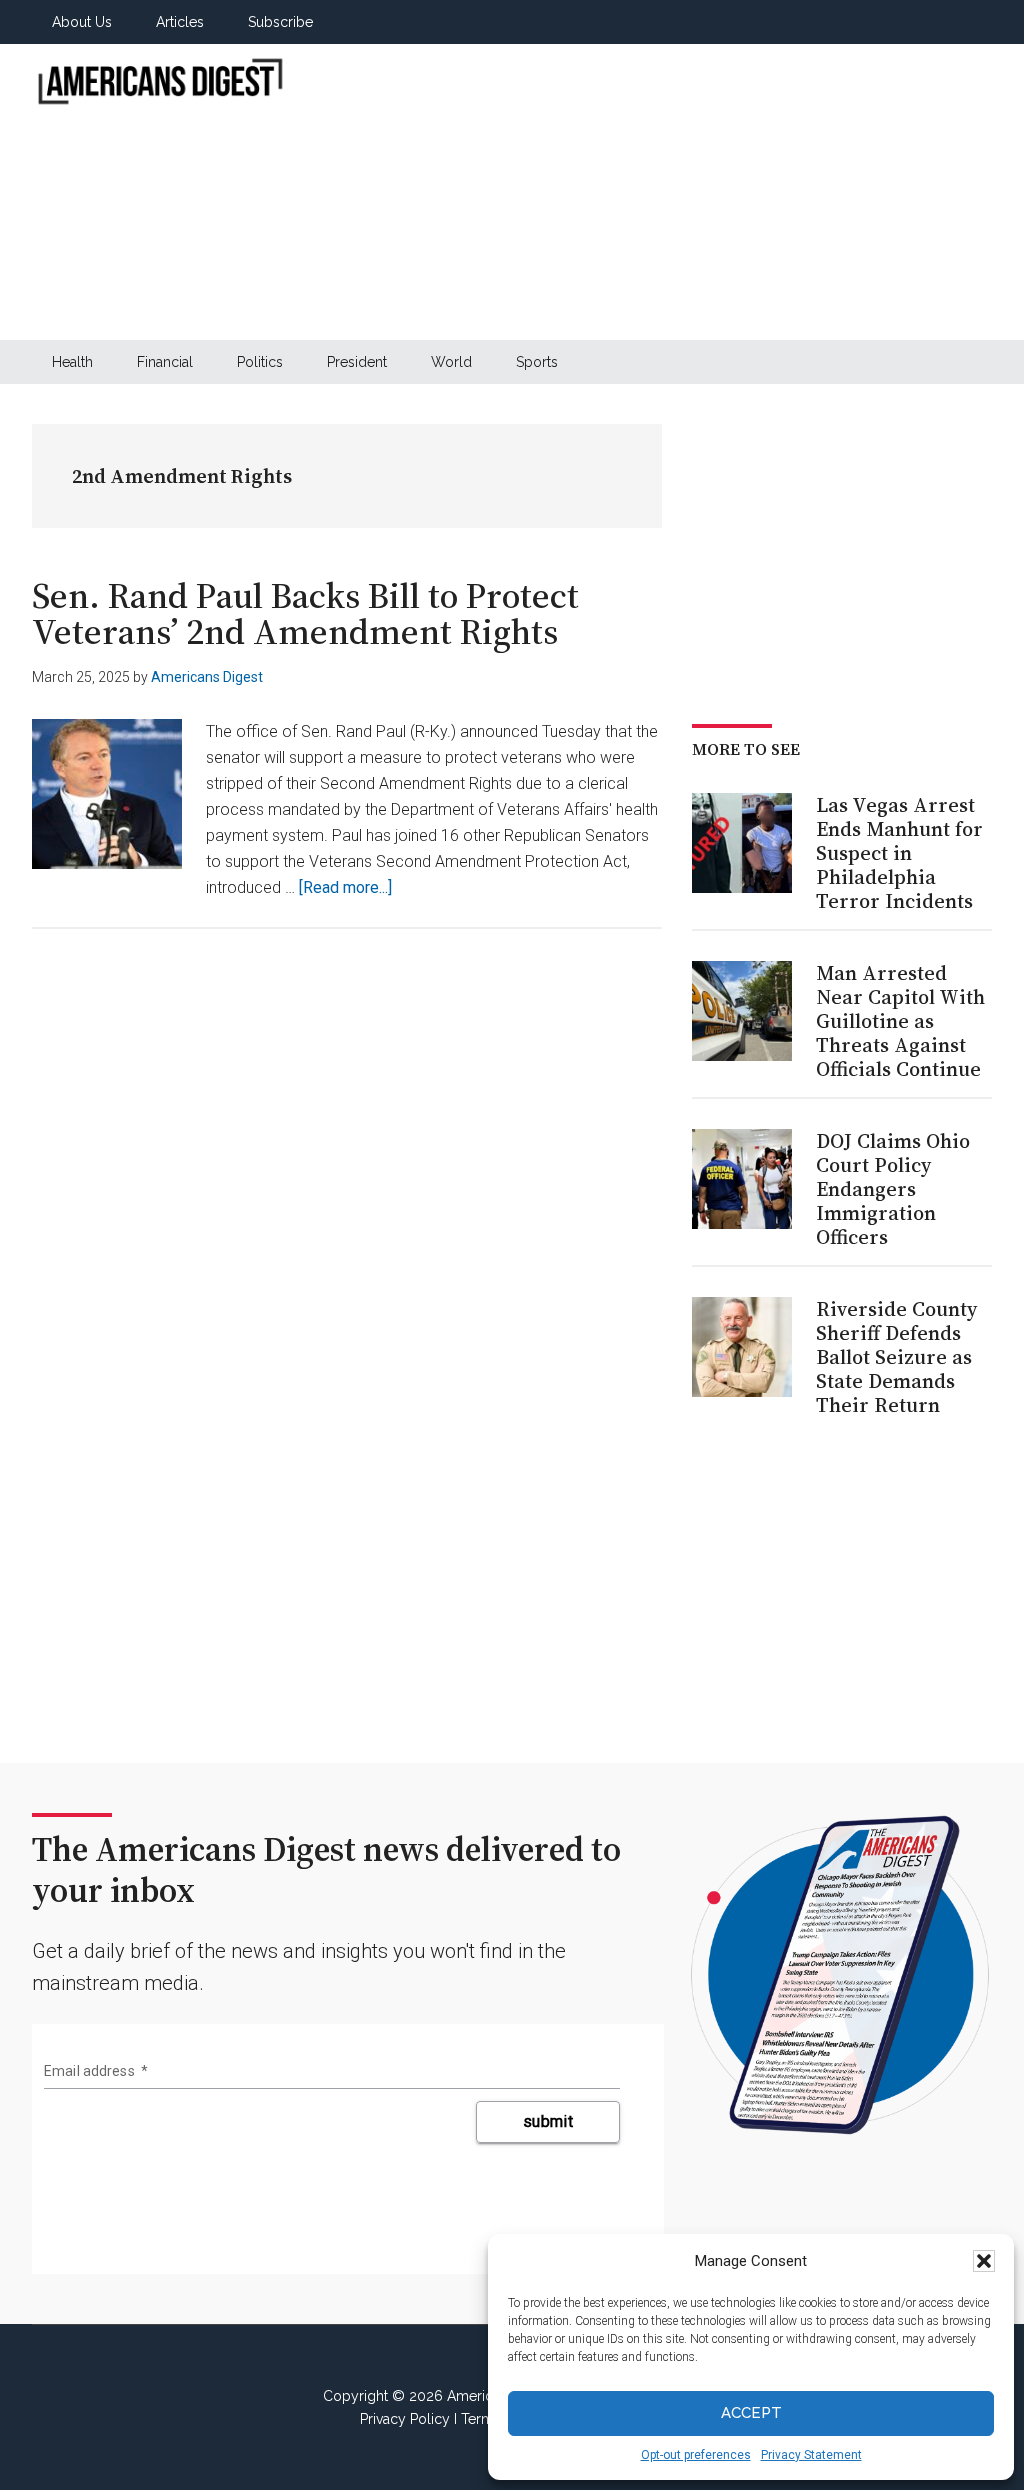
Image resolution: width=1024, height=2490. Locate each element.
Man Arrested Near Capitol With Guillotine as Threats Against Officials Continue (900, 1021)
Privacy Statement (811, 2455)
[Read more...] (345, 887)
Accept (751, 2413)
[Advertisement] (663, 192)
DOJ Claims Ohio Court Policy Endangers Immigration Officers (893, 1189)
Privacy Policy (405, 2419)
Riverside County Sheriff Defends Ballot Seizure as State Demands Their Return (896, 1357)
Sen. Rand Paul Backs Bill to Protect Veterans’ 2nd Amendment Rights (305, 613)
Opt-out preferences (696, 2455)
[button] (984, 2261)
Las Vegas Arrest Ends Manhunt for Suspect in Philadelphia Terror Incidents (899, 853)
